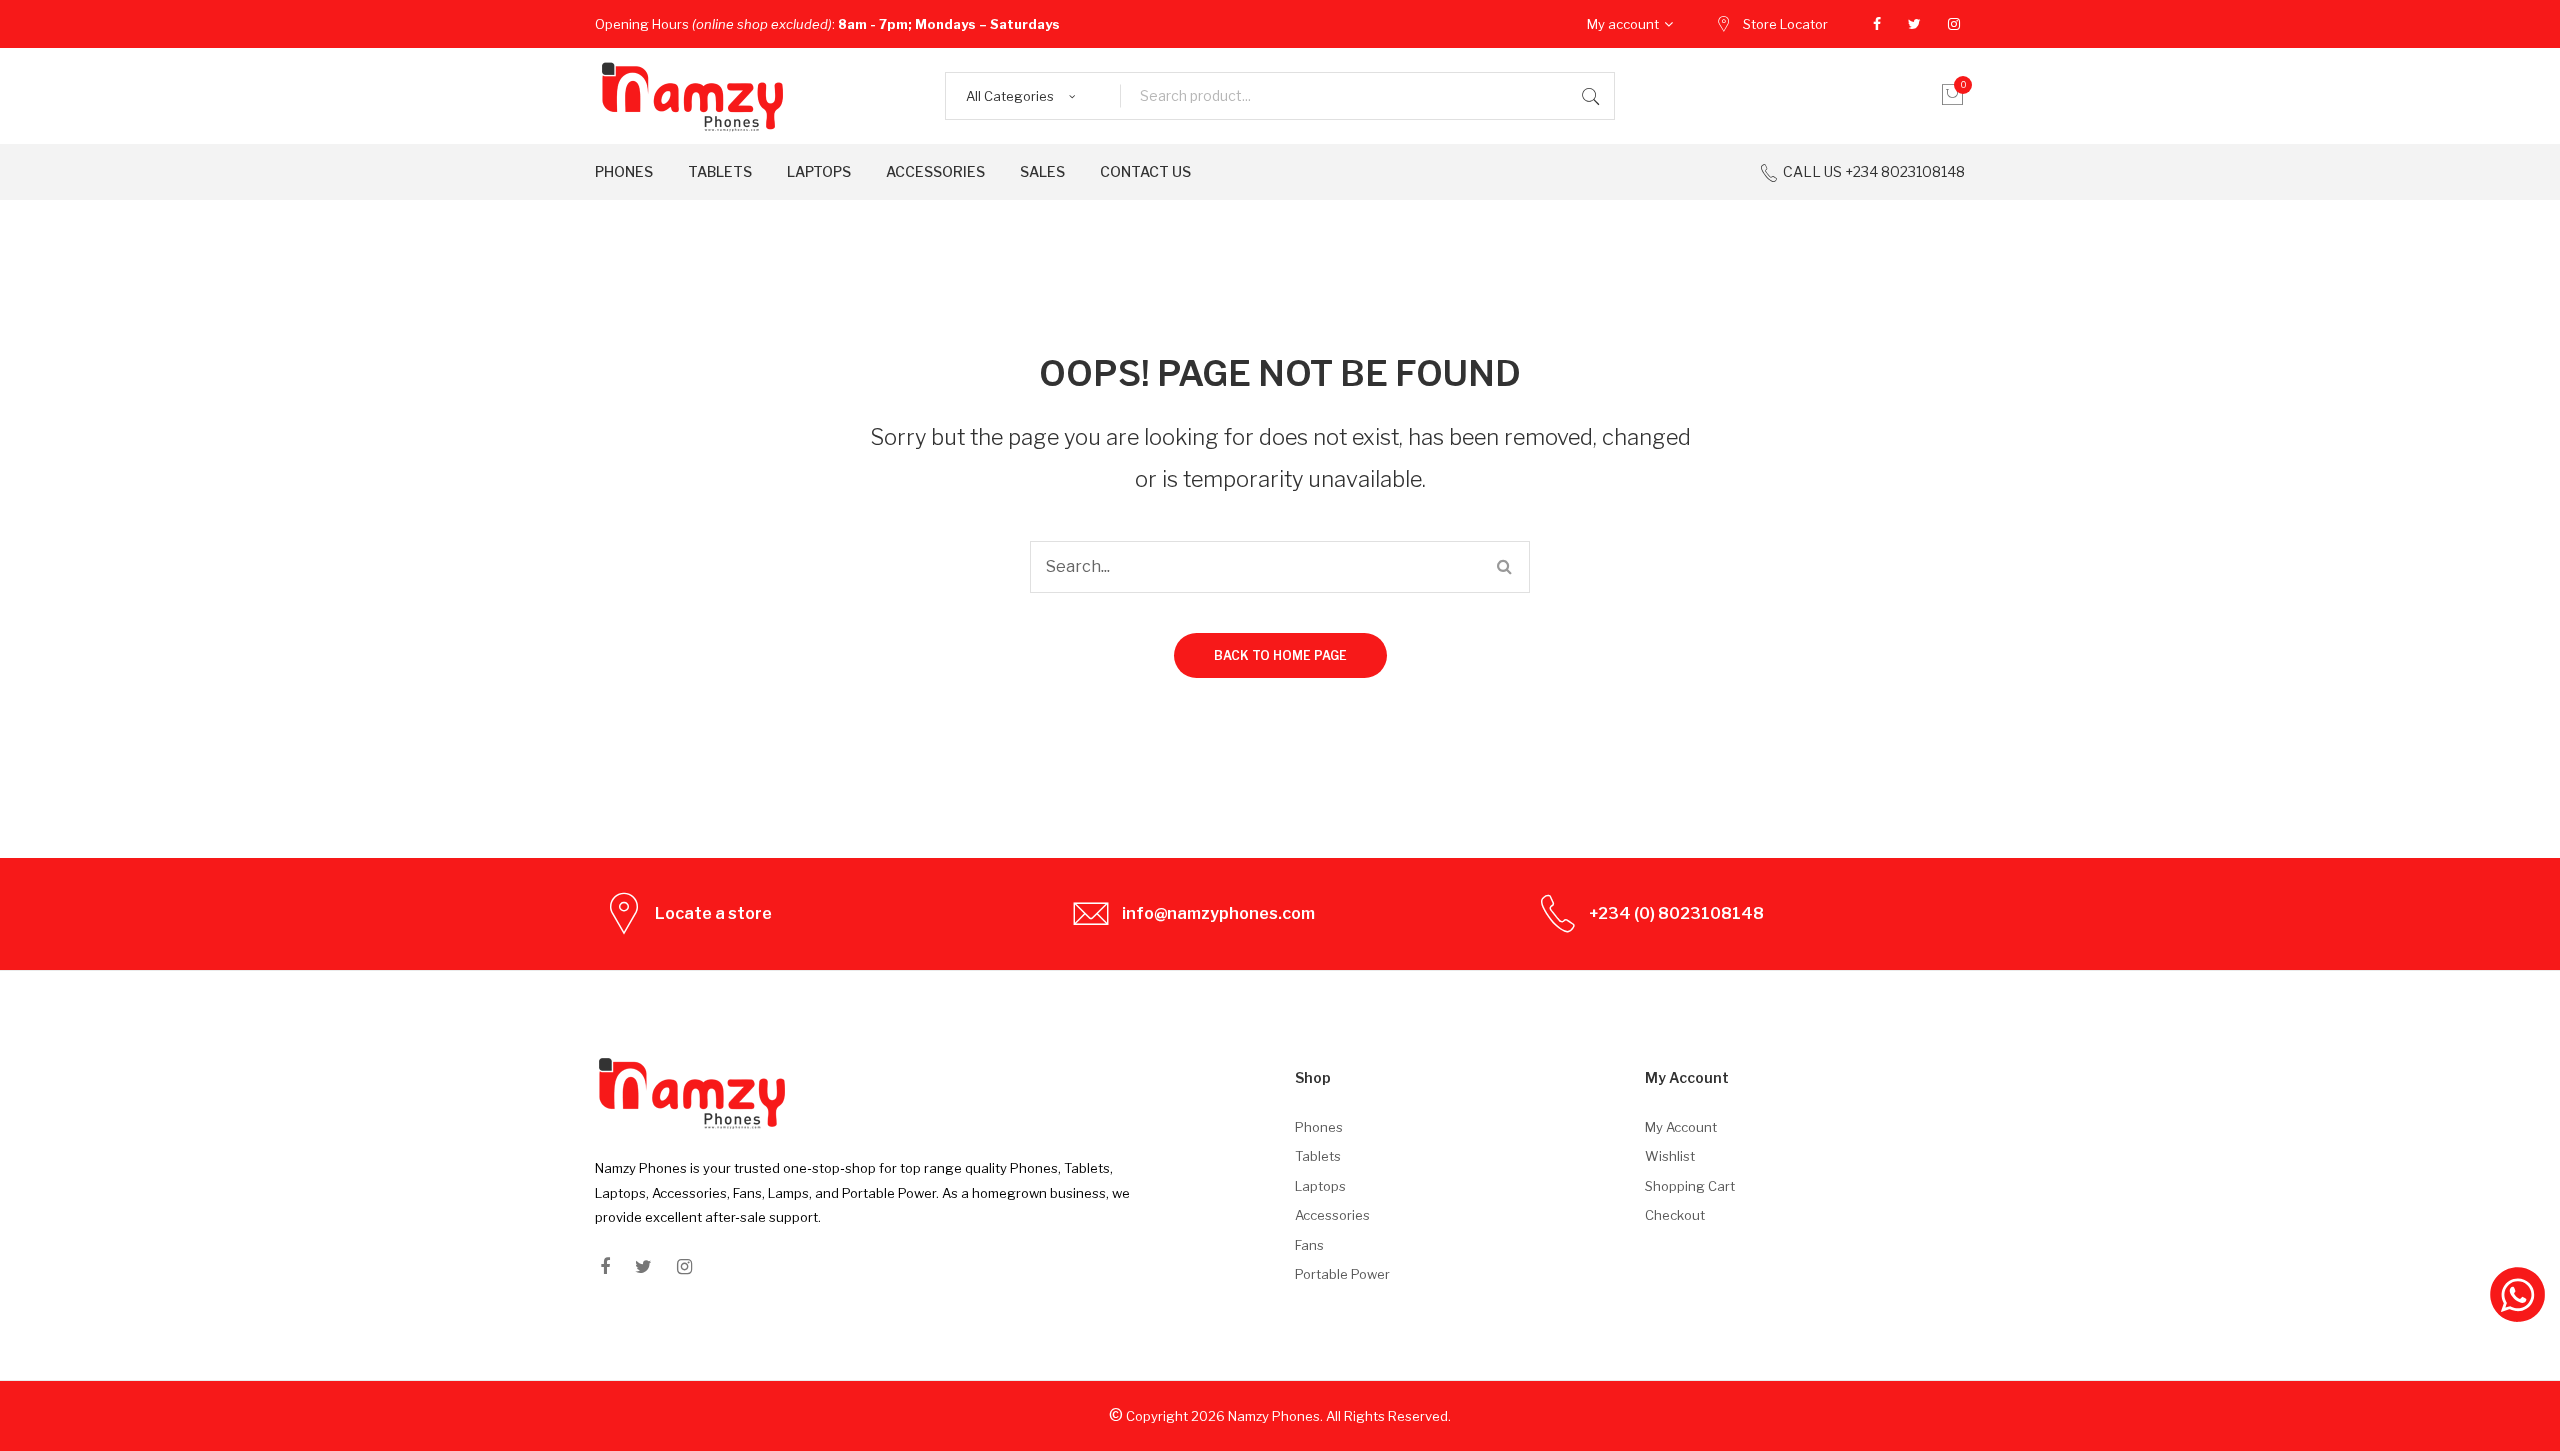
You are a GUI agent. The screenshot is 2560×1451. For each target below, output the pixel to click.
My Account (1681, 1127)
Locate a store (713, 913)
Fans (1309, 1245)
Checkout (1675, 1215)
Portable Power (1342, 1274)
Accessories (1332, 1215)
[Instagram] (1954, 24)
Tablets (1318, 1156)
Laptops (1320, 1186)
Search (1591, 96)
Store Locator (1785, 24)
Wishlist (1670, 1156)
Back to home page (1280, 655)
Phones (1319, 1127)
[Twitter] (1914, 24)
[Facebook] (1877, 24)
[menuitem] (624, 172)
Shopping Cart (1690, 1186)
